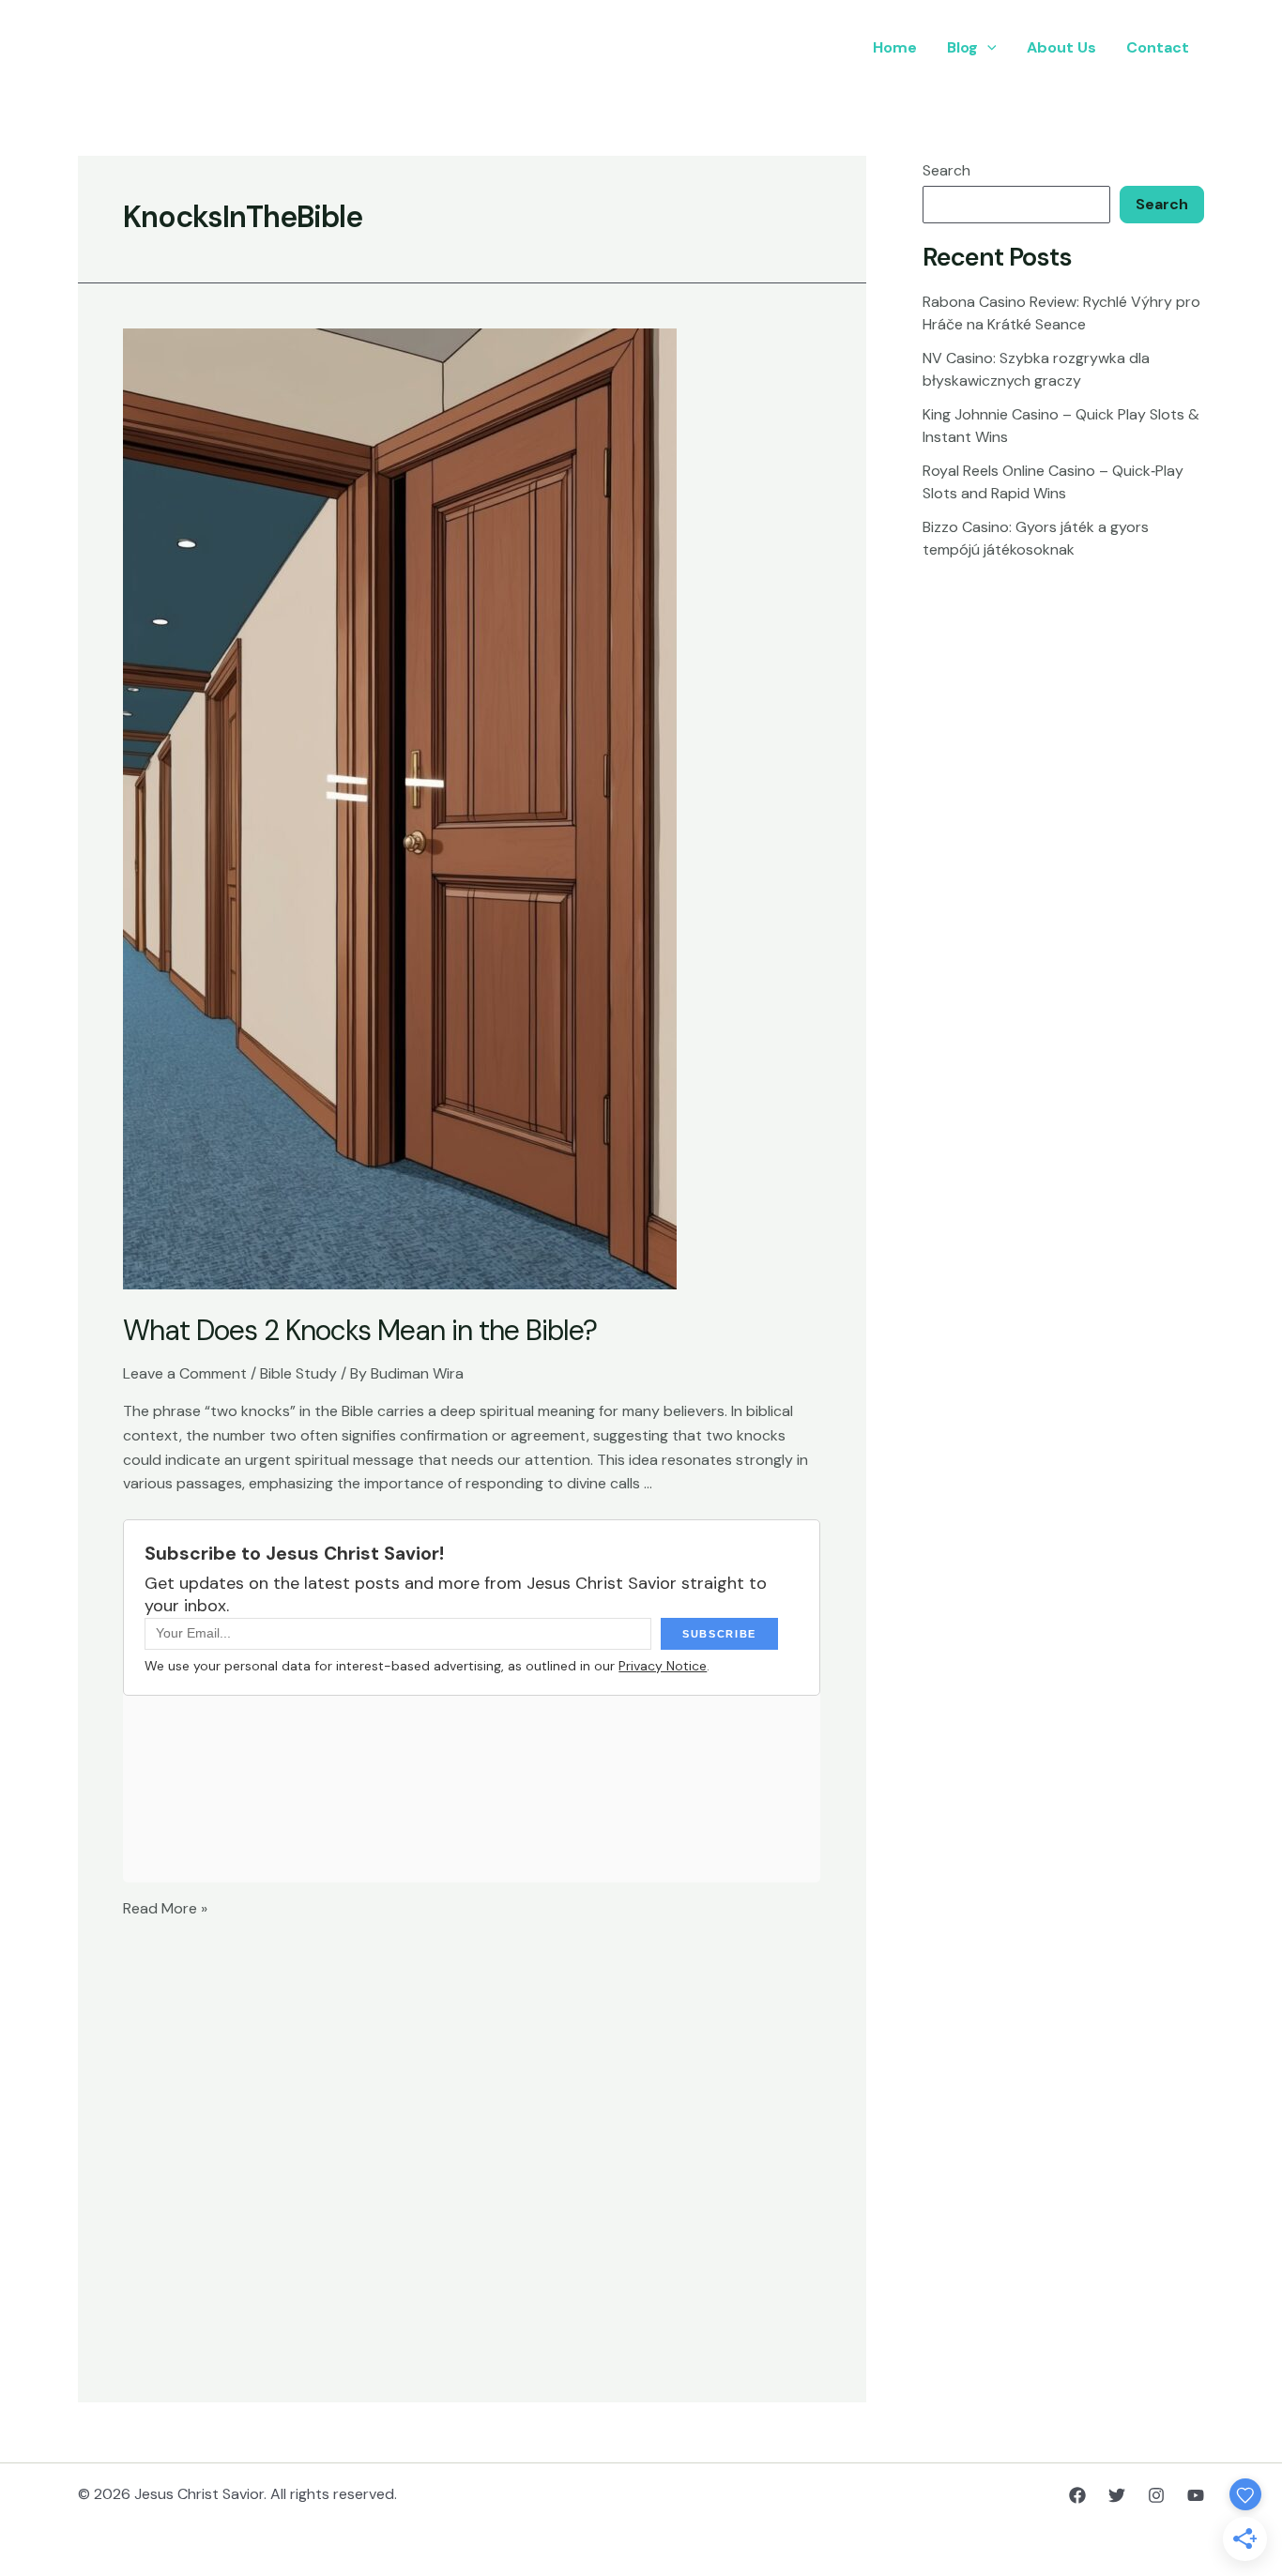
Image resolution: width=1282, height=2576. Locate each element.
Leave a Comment (185, 1373)
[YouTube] (1196, 2495)
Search (946, 170)
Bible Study (298, 1373)
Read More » (165, 1908)
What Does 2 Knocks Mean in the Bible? (360, 1330)
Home (895, 47)
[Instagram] (1156, 2495)
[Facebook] (1077, 2495)
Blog (962, 47)
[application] (987, 48)
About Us (1061, 47)
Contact (1158, 47)
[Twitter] (1117, 2495)
